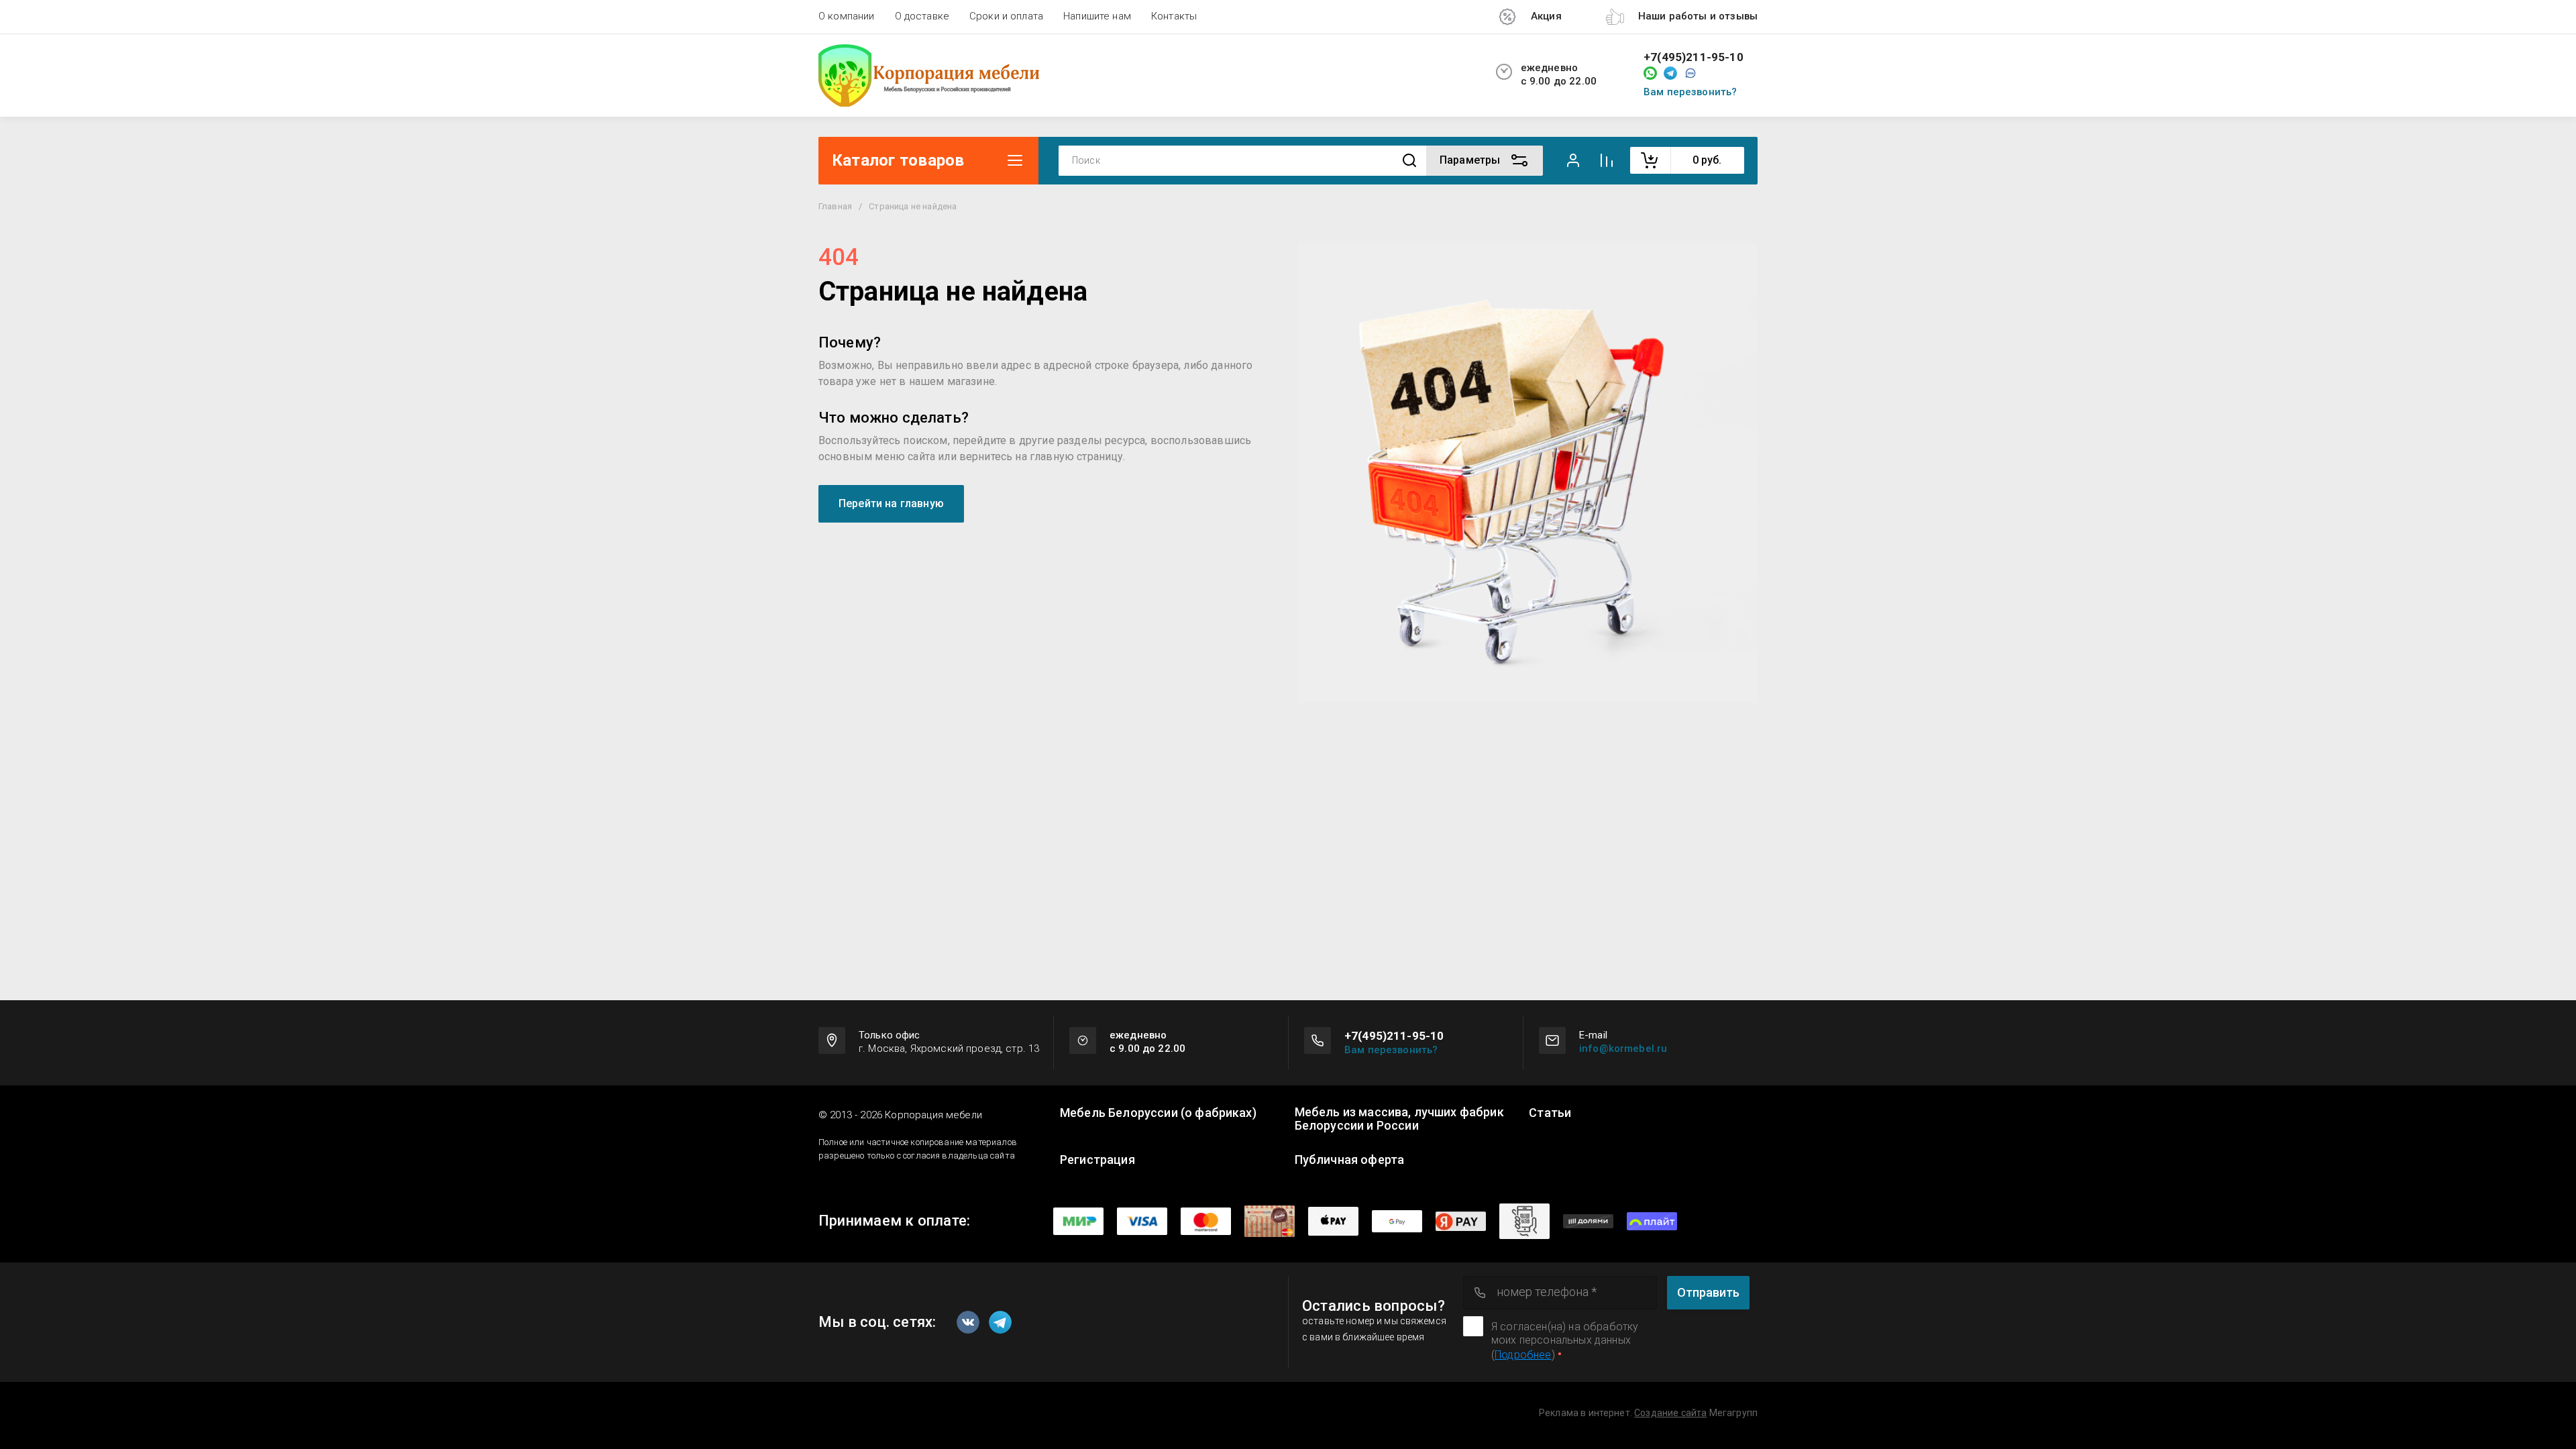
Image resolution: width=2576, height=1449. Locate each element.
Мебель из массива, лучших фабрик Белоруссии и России (1399, 1119)
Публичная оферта (1350, 1160)
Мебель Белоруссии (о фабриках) (1158, 1113)
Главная (835, 206)
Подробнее (1523, 1355)
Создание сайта (1670, 1413)
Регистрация (1097, 1160)
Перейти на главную (891, 503)
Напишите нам (1097, 16)
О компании (847, 16)
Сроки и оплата (1006, 16)
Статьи (1550, 1113)
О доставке (922, 16)
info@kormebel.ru (1623, 1049)
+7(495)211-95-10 (1694, 57)
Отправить (1708, 1292)
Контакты (1174, 16)
